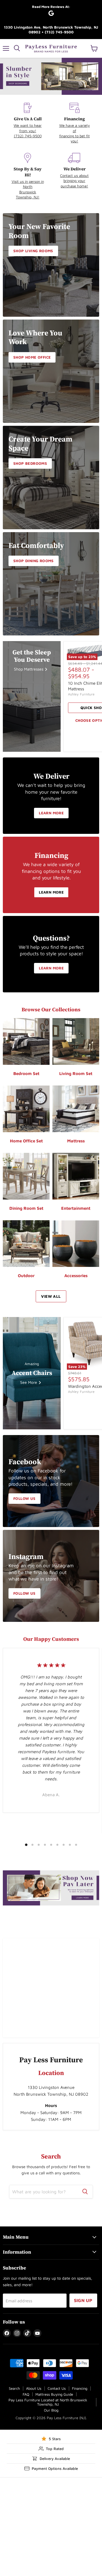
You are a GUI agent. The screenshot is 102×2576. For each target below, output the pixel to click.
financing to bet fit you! (75, 138)
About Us (34, 2388)
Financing (80, 2388)
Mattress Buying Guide (54, 2394)
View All (51, 1296)
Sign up (83, 2300)
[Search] (85, 2192)
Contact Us (57, 2388)
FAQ (26, 2394)
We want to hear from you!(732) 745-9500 (28, 131)
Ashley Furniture (81, 694)
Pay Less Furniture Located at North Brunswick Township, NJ (48, 2402)
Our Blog (51, 2410)
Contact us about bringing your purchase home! (74, 181)
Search (14, 2388)
